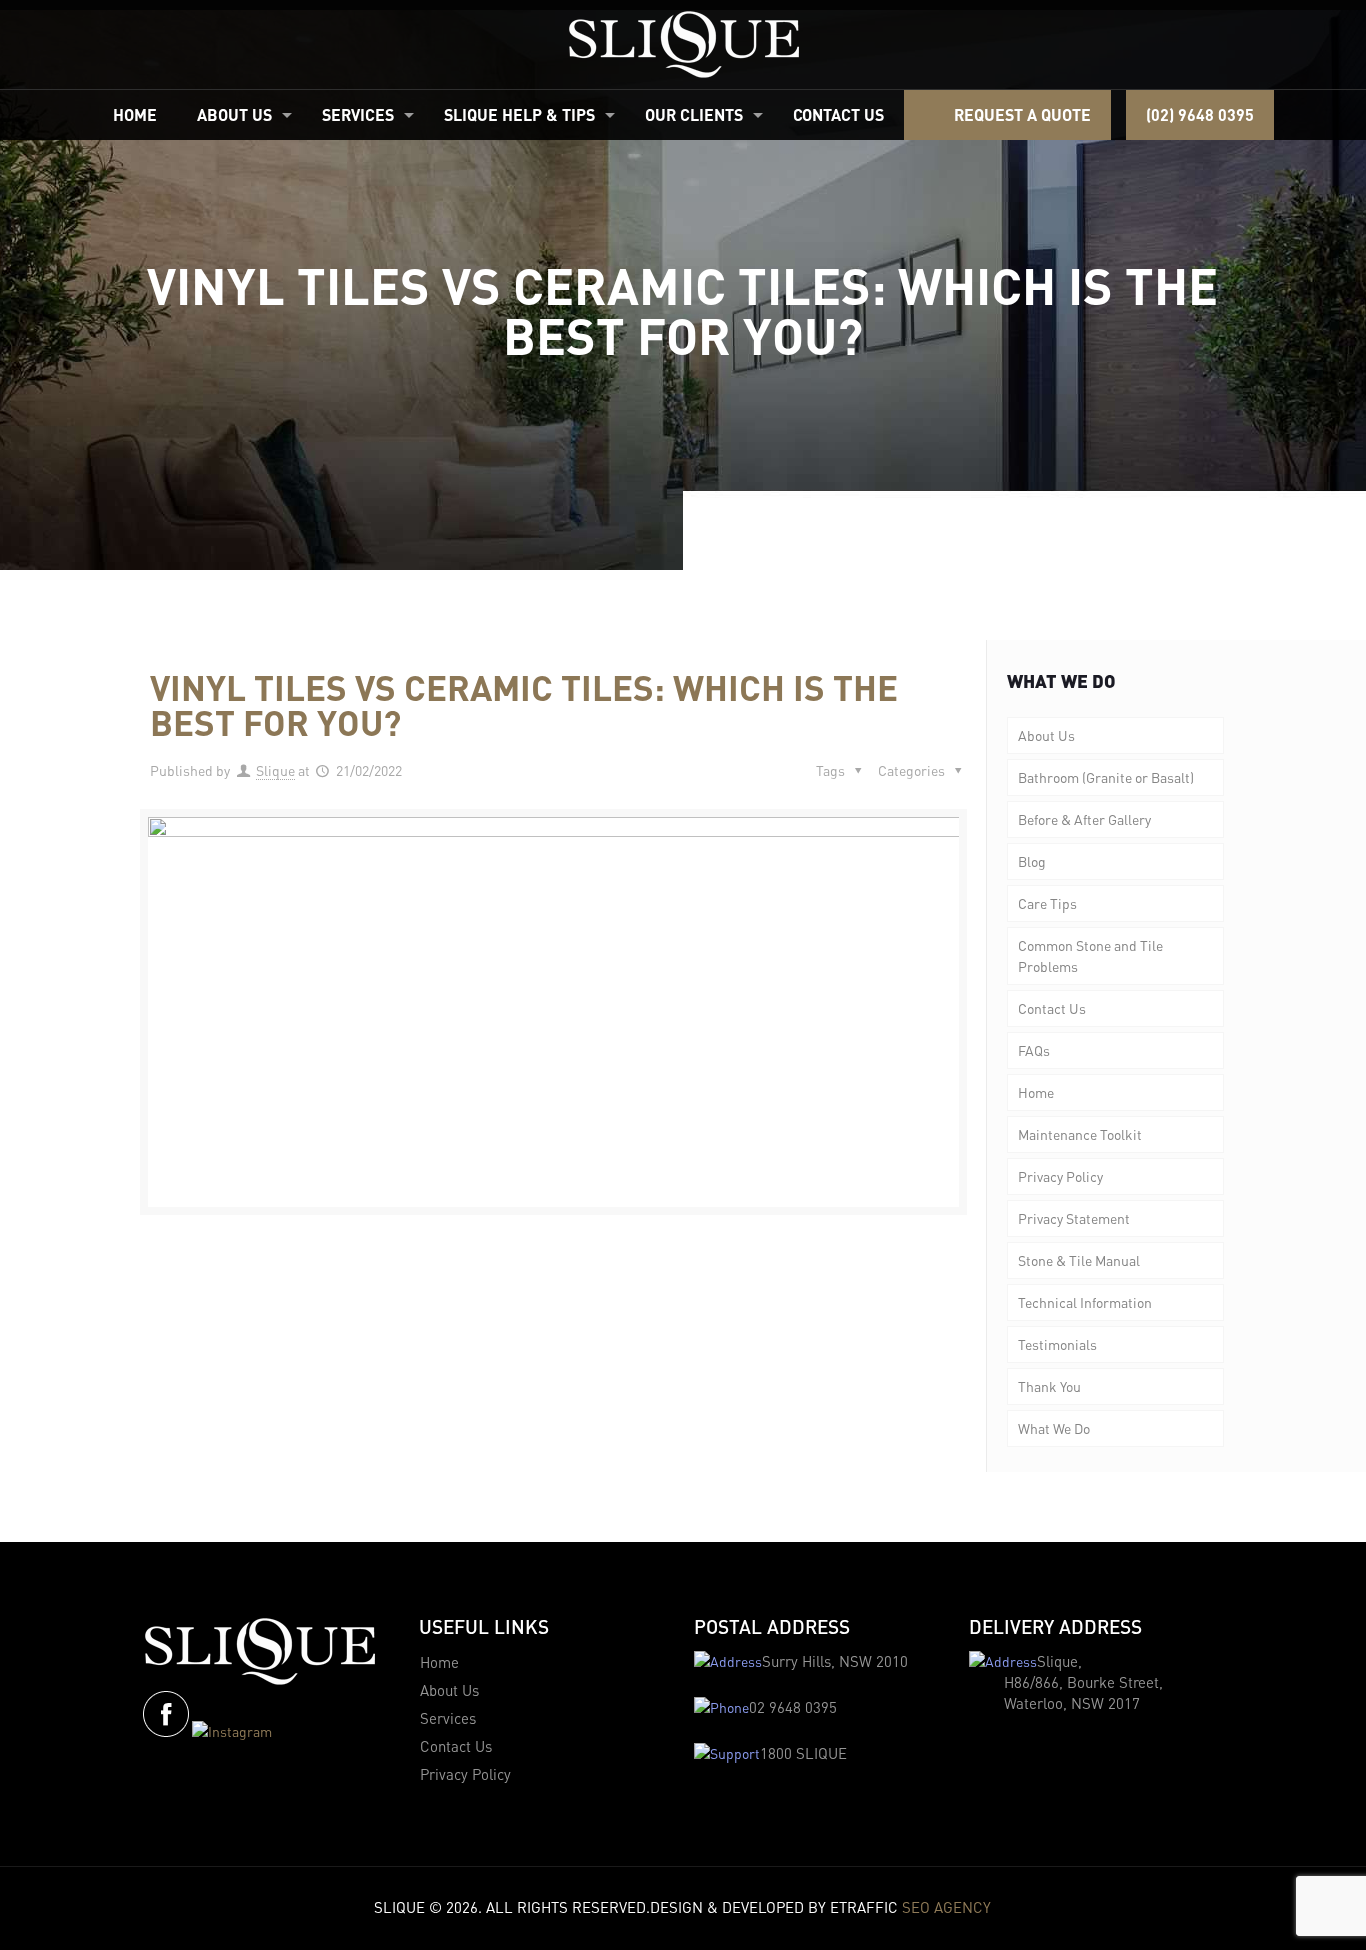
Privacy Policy (1060, 1176)
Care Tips (1047, 903)
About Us (1046, 735)
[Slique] (683, 44)
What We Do (1054, 1428)
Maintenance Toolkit (1080, 1134)
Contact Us (1052, 1008)
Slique (275, 770)
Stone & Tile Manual (1079, 1260)
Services (448, 1718)
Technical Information (1085, 1302)
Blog (1032, 861)
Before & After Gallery (1084, 819)
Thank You (1049, 1386)
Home (1036, 1092)
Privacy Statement (1074, 1218)
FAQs (1034, 1050)
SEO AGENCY (946, 1907)
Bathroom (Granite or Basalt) (1106, 777)
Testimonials (1057, 1344)
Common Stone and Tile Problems (1090, 955)
